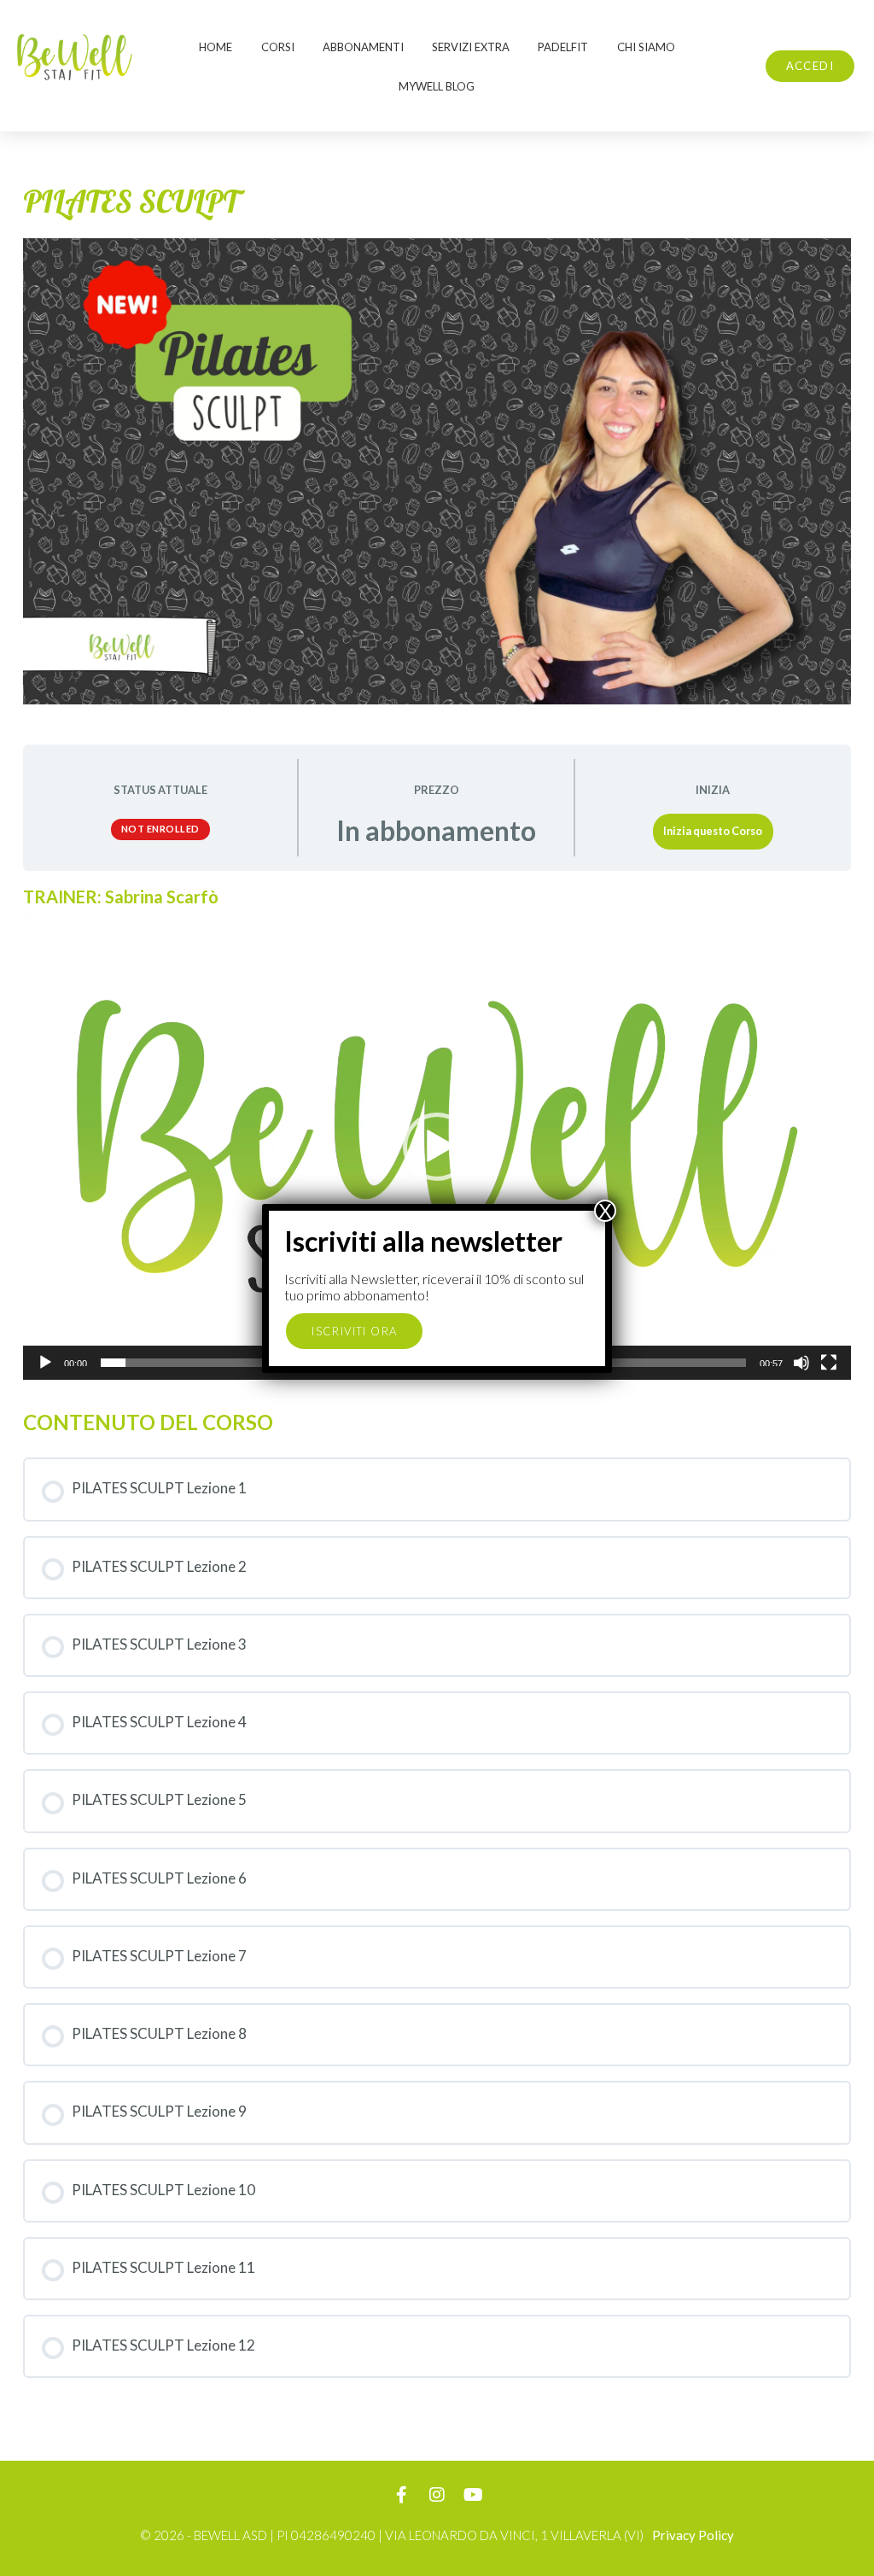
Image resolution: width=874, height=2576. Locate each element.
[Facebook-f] (401, 2495)
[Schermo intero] (829, 1363)
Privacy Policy (693, 2535)
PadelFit (563, 47)
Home (216, 47)
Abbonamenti (363, 47)
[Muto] (801, 1363)
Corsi (278, 47)
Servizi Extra (471, 47)
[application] (437, 1147)
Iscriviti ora (354, 1331)
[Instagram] (437, 2495)
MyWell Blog (437, 86)
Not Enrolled (160, 829)
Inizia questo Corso (713, 831)
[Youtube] (473, 2495)
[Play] (45, 1363)
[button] (437, 1147)
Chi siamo (646, 47)
